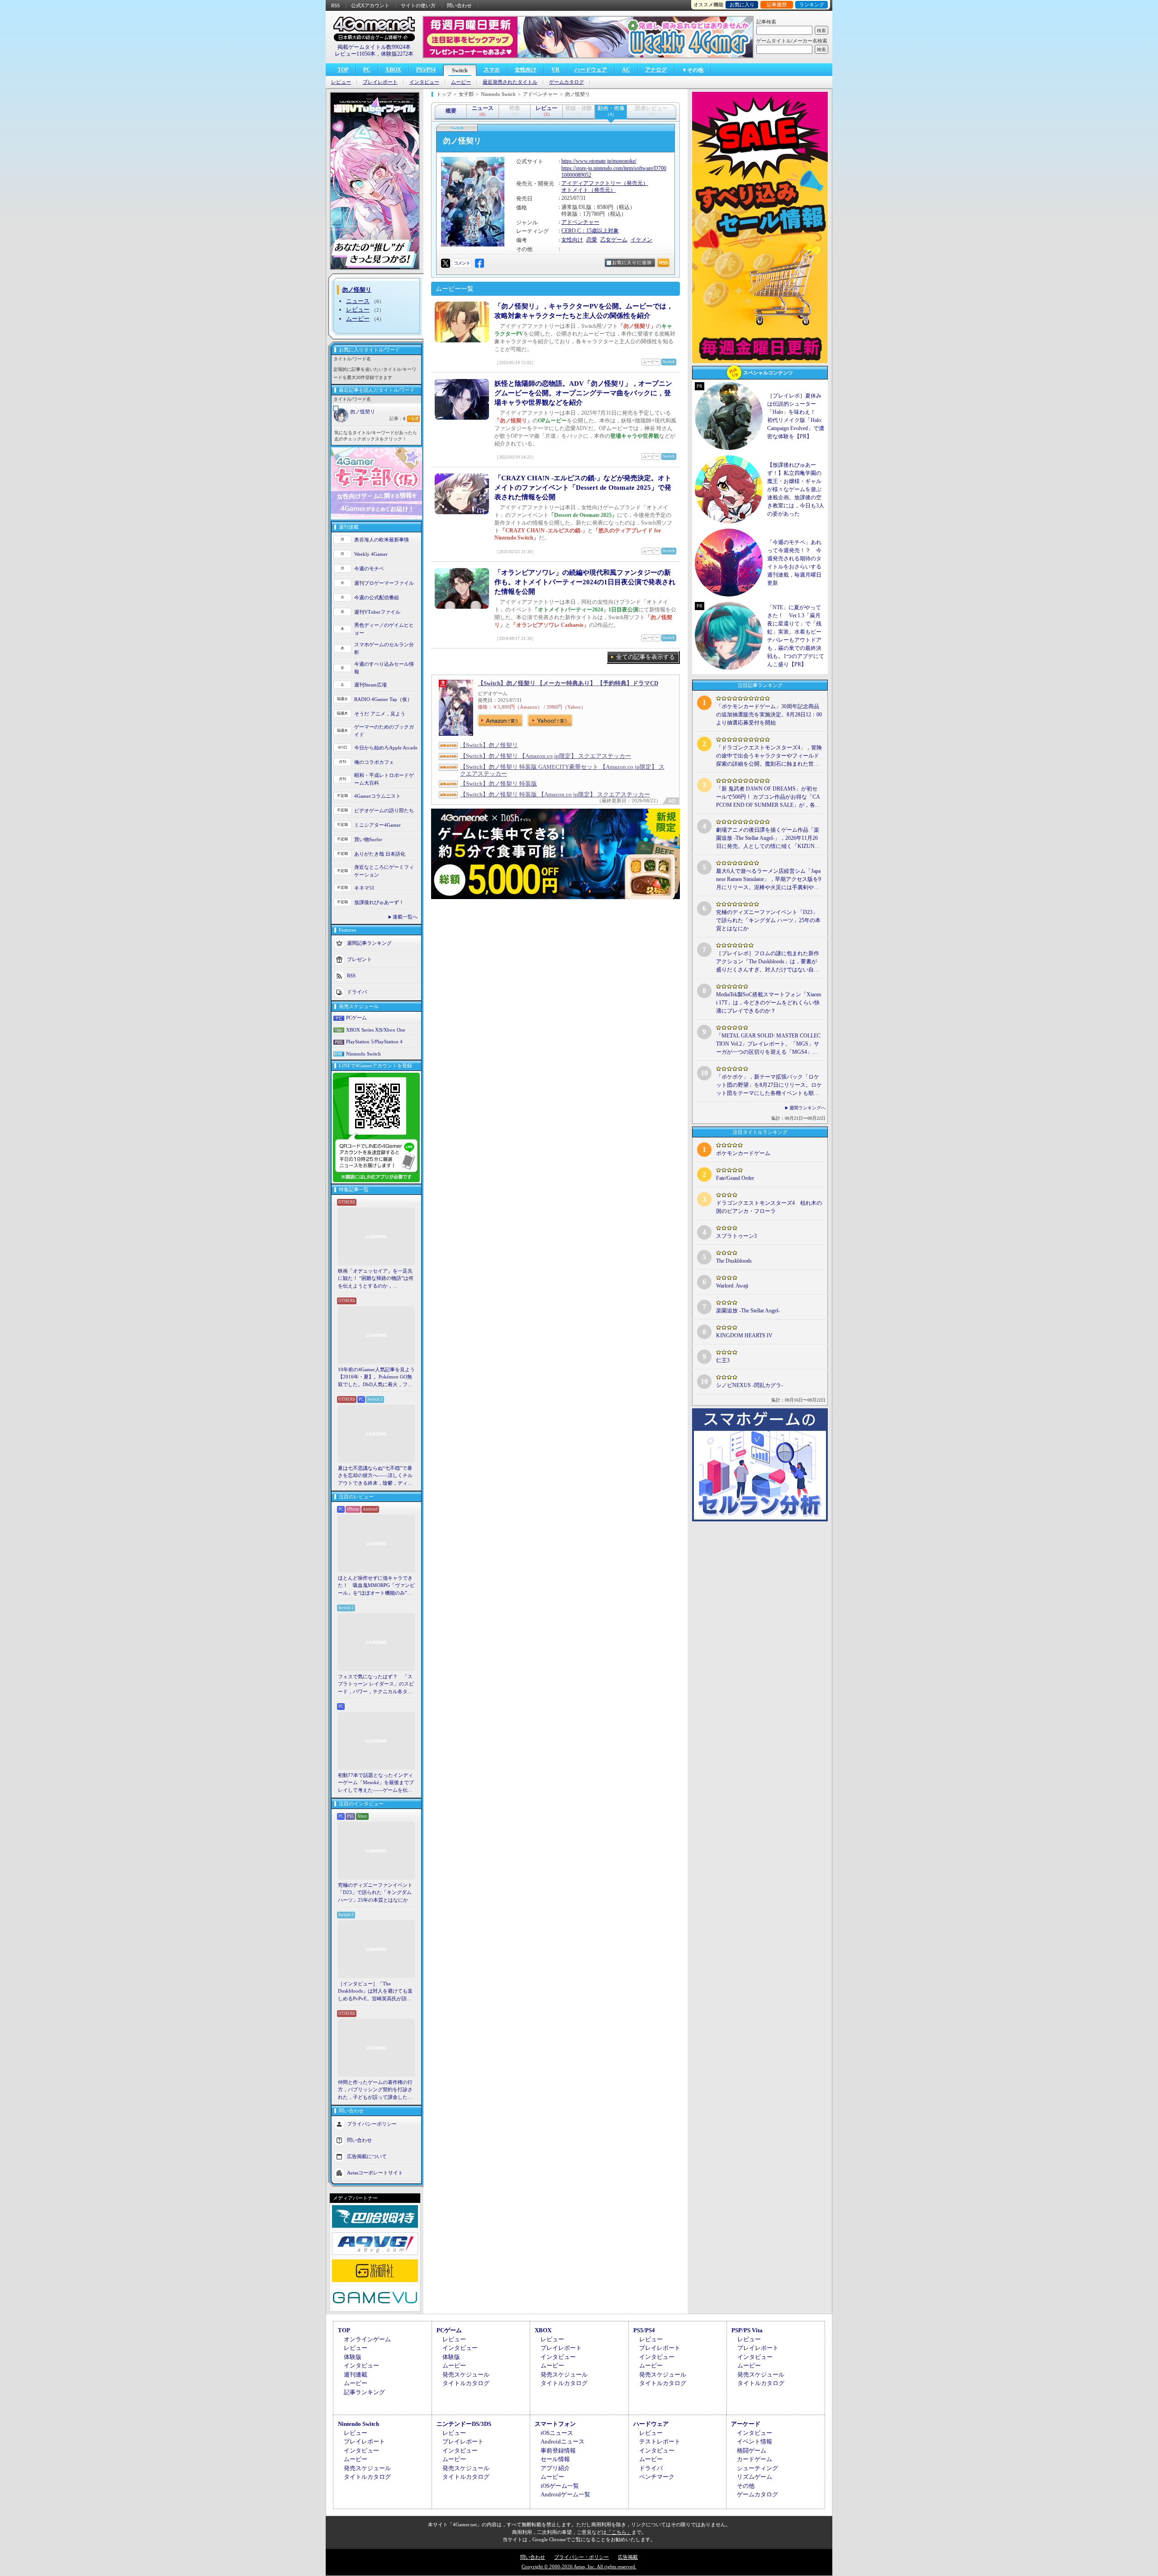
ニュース (358, 301)
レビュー (341, 82)
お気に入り (742, 5)
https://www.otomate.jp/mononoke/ (599, 161)
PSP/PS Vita (747, 2330)
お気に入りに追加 (632, 263)
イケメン (641, 240)
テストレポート (660, 2441)
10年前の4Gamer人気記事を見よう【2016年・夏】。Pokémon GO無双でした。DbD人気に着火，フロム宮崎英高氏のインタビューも (376, 1378)
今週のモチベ (369, 568)
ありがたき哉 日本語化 (380, 854)
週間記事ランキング (369, 943)
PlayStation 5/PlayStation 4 (374, 1042)
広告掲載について (367, 2156)
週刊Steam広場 (370, 685)
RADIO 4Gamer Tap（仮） (383, 699)
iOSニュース (557, 2433)
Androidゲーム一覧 (565, 2494)
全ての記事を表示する (645, 657)
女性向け (526, 70)
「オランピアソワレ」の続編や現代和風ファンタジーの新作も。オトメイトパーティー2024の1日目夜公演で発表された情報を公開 (585, 582)
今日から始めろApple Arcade (386, 748)
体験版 (353, 2357)
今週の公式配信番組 (377, 597)
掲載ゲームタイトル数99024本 (374, 47)
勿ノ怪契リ (363, 412)
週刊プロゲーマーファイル (384, 583)
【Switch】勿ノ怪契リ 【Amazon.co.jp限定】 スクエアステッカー (546, 756)
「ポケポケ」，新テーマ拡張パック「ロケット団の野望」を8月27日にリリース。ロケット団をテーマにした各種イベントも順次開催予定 (769, 1085)
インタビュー (424, 82)
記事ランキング (364, 2392)
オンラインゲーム (367, 2339)
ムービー (461, 82)
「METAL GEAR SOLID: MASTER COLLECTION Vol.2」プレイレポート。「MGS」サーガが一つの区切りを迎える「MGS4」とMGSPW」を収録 (768, 1044)
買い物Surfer (368, 839)
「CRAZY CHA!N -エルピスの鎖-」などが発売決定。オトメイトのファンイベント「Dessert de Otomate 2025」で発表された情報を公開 (583, 488)
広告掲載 (628, 2557)
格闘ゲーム (752, 2451)
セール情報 (555, 2459)
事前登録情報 (558, 2451)
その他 (746, 2486)
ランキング (812, 5)
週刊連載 (356, 2375)
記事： (397, 419)
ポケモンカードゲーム (743, 1153)
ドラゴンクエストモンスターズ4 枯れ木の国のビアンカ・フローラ (769, 1207)
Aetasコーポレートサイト (375, 2173)
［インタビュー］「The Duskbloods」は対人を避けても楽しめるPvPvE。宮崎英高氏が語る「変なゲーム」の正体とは (375, 1992)
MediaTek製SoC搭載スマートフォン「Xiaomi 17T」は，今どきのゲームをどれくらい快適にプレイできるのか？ (769, 1003)
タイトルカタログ (466, 2383)
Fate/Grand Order (735, 1178)
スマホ (492, 70)
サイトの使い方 (418, 5)
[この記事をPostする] (446, 263)
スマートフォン (555, 2424)
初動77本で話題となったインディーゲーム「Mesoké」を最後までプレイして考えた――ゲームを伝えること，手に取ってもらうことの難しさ (376, 1783)
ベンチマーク (657, 2477)
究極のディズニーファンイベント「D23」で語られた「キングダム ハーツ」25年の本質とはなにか (375, 1892)
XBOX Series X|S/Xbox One (376, 1030)
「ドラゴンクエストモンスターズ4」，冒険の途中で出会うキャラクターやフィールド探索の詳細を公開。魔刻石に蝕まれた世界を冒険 (769, 756)
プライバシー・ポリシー (581, 2557)
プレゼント (359, 959)
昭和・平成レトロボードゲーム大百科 (384, 779)
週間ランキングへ (807, 1108)
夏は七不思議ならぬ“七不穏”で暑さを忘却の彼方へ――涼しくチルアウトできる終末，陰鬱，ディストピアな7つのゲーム (375, 1476)
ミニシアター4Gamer (377, 825)
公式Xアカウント (370, 5)
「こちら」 (619, 2532)
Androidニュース (562, 2441)
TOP (343, 70)
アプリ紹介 (555, 2468)
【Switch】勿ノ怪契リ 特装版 (498, 784)
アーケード (746, 2424)
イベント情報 (755, 2441)
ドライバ (357, 992)
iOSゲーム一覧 (560, 2486)
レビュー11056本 (355, 54)
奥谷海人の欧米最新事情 (382, 540)
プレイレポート (380, 82)
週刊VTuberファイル (377, 612)
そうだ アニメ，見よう (380, 714)
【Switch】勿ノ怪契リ (489, 745)
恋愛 (592, 240)
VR (555, 70)
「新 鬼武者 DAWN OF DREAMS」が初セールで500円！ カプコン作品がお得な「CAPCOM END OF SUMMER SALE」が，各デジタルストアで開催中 (768, 797)
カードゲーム (755, 2459)
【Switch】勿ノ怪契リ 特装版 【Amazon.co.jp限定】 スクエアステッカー (555, 794)
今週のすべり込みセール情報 (384, 668)
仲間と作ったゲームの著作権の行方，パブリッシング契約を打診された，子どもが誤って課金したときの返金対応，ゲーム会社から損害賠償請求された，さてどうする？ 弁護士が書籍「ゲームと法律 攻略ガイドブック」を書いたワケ (376, 2090)
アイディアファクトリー (591, 183)
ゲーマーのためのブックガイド (384, 731)
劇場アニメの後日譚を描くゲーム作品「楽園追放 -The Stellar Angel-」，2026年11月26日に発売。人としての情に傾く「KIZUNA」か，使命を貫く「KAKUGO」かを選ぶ (768, 838)
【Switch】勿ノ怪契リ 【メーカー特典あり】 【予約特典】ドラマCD (568, 683)
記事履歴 (777, 5)
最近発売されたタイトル (510, 82)
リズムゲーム (755, 2477)
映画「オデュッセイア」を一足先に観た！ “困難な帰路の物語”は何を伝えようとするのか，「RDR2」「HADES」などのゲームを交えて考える (376, 1279)
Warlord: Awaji (732, 1286)
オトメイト (575, 190)
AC (626, 70)
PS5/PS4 (426, 70)
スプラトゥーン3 (736, 1236)
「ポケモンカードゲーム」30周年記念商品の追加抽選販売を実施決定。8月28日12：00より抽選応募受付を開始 (769, 715)
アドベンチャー (580, 222)
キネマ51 (364, 888)
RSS (335, 5)
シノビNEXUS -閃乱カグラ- (750, 1385)
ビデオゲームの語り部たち (384, 810)
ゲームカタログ (567, 82)
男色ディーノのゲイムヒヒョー (384, 629)
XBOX (393, 70)
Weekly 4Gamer (371, 554)
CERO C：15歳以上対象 (590, 231)
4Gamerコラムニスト (377, 796)
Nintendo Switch (363, 1054)
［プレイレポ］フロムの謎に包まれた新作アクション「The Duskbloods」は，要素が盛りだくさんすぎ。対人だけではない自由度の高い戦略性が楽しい (768, 962)
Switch (460, 71)
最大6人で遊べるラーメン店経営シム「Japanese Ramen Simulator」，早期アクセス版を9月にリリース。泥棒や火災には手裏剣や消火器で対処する (769, 880)
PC (367, 70)
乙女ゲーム (614, 240)
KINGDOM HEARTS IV (744, 1335)
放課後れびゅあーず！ (379, 902)
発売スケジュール (466, 2375)
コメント (462, 263)
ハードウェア (591, 70)
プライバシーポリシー (372, 2124)
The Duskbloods (734, 1261)
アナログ (656, 70)
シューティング (757, 2468)
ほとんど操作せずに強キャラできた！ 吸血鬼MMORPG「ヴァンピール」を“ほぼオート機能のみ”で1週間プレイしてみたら (376, 1586)
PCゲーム (356, 1018)
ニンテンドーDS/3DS (464, 2424)
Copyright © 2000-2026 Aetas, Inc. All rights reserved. (579, 2567)
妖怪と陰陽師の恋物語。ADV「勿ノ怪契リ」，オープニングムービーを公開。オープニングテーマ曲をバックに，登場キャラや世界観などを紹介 (583, 393)
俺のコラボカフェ (374, 762)
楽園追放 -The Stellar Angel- (748, 1311)
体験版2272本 (397, 54)
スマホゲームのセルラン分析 (384, 648)
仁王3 (723, 1360)
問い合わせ (459, 5)
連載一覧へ (405, 917)
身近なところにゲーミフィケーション (384, 871)
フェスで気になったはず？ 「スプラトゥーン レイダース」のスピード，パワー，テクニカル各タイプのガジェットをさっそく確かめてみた (376, 1685)
